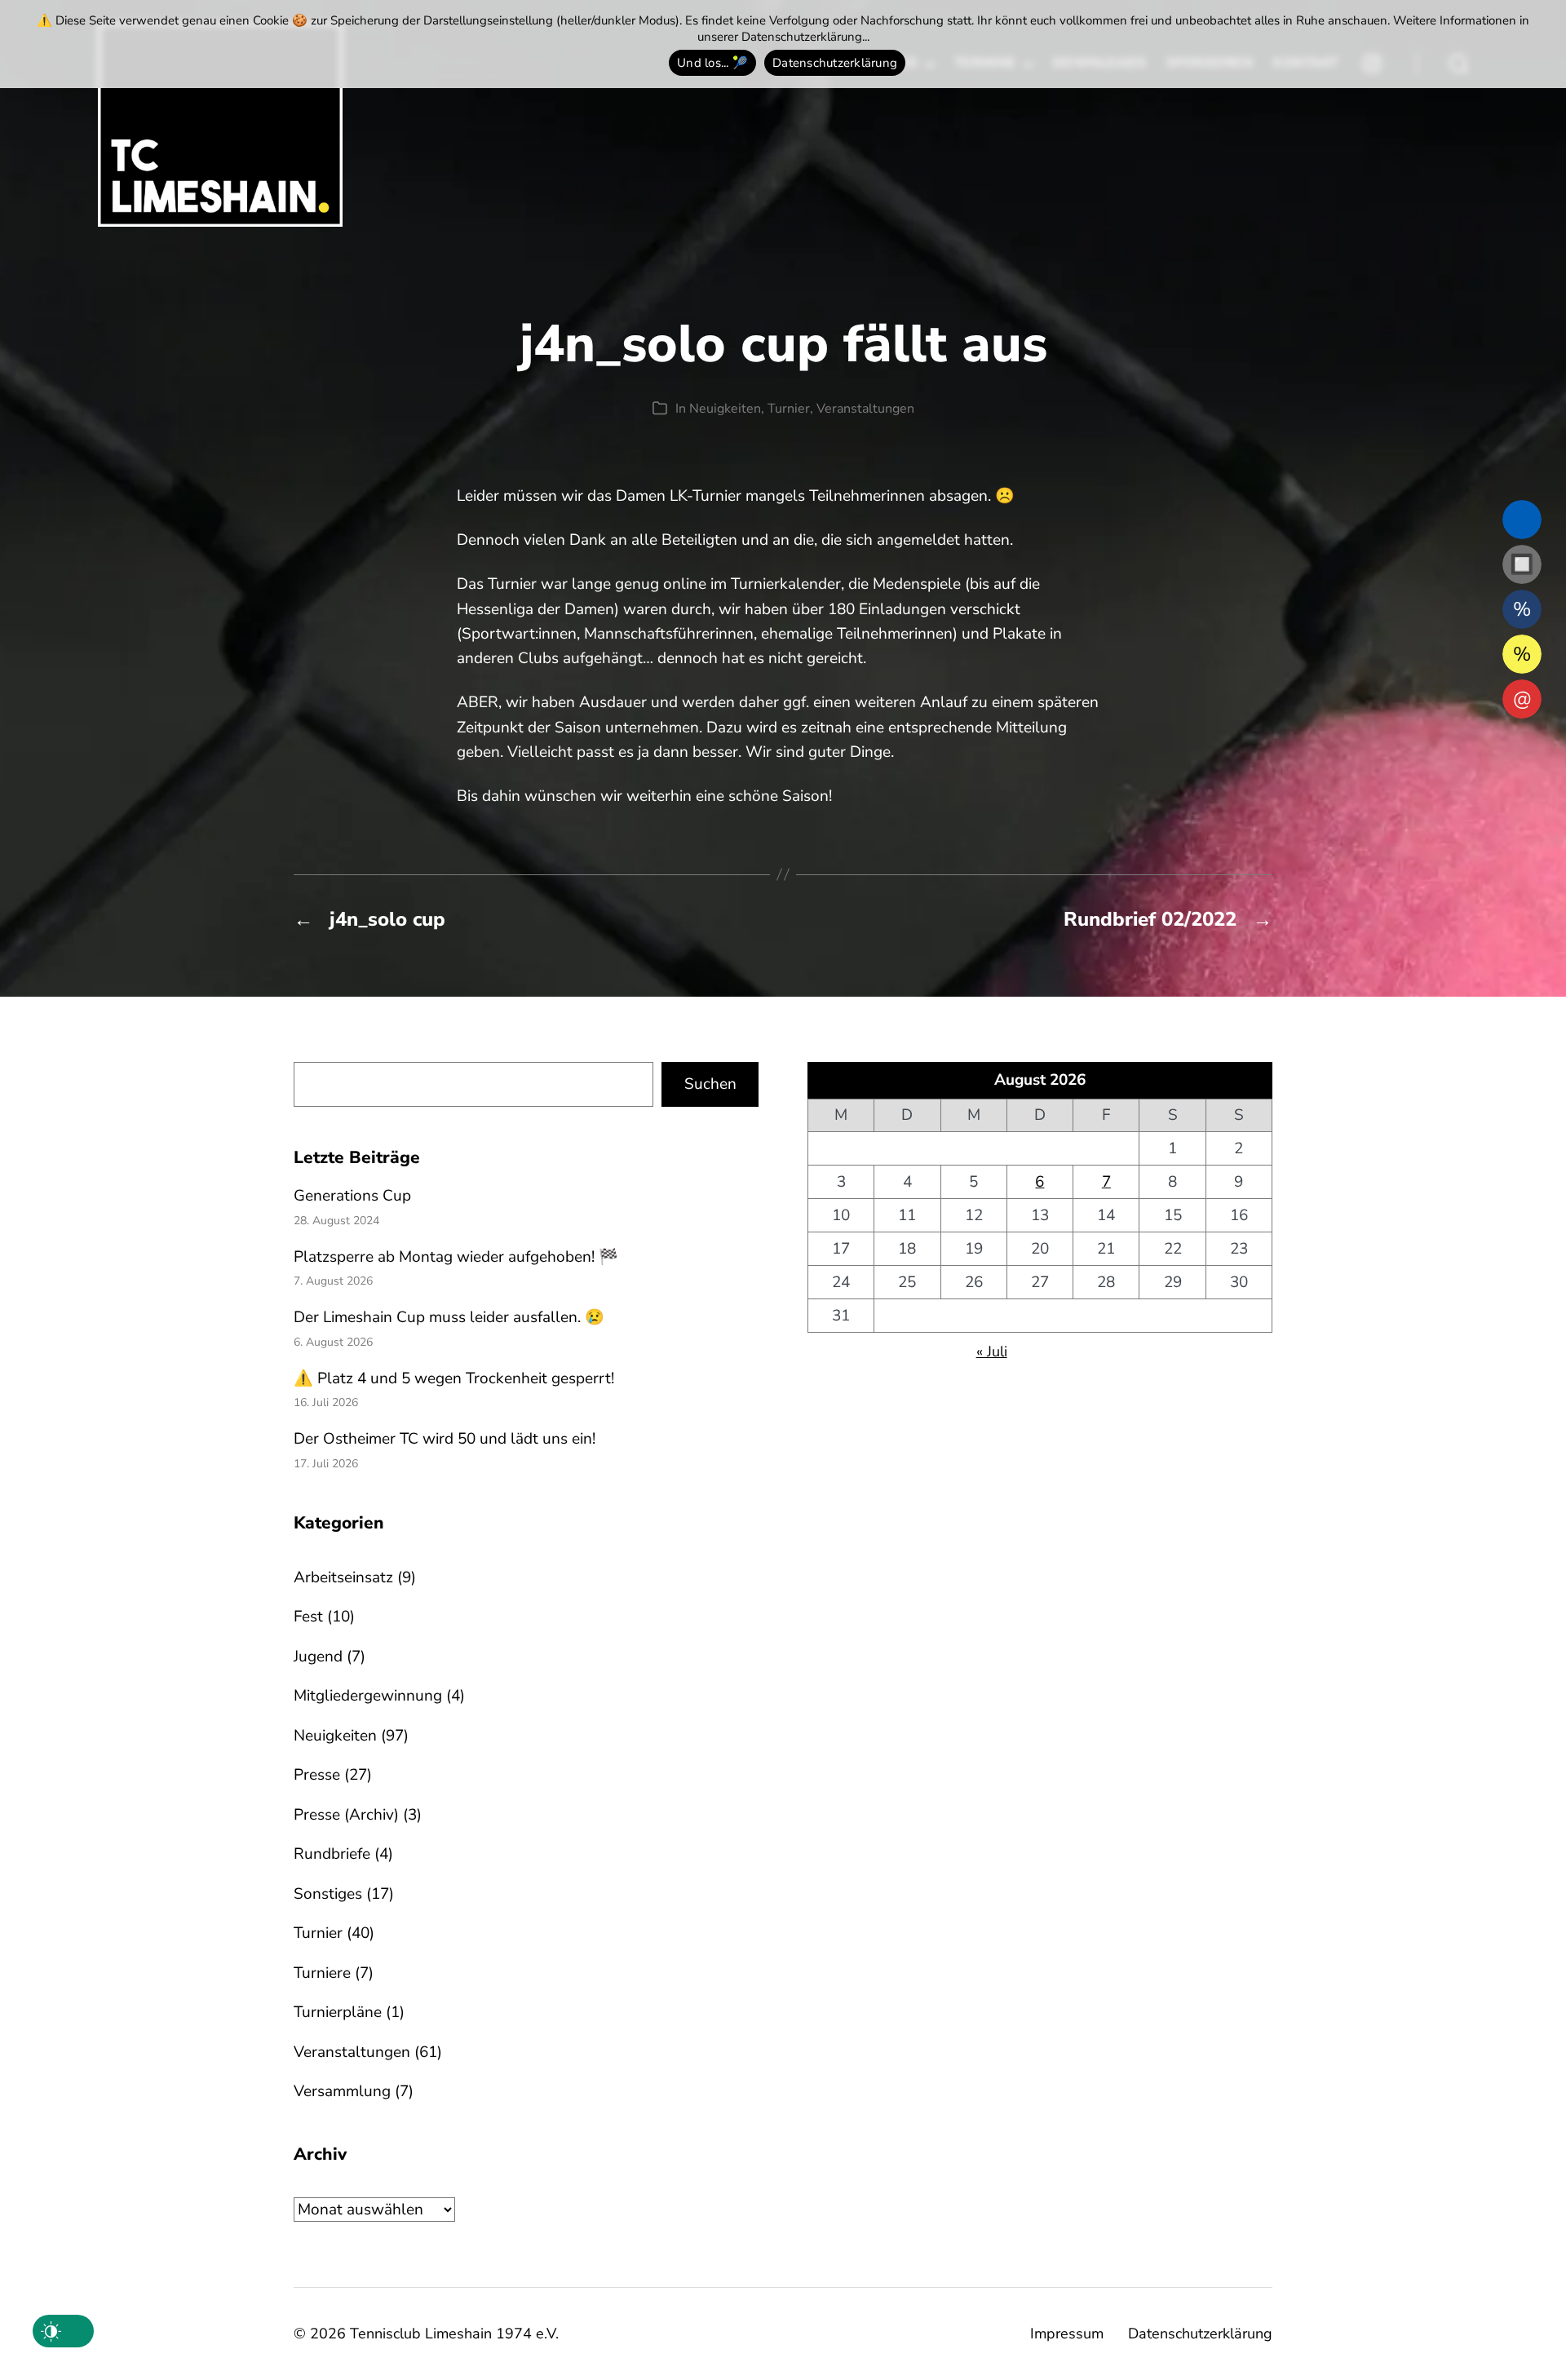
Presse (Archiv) (346, 1815)
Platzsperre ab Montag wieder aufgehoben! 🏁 (456, 1257)
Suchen (710, 1084)
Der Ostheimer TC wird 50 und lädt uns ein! (445, 1439)
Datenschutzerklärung (1200, 2334)
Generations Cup (352, 1196)
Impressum (1067, 2334)
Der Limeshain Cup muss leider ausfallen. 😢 (449, 1317)
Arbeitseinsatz (343, 1577)
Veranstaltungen (865, 409)
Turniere (322, 1973)
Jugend (318, 1657)
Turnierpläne (338, 2012)
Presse (317, 1775)
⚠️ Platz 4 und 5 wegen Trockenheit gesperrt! (454, 1378)
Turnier (789, 409)
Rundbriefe (332, 1854)
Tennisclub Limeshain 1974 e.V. (454, 2334)
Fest (308, 1617)
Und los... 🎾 (712, 63)
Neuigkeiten (725, 409)
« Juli (992, 1351)
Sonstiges (328, 1894)
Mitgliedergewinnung (368, 1696)
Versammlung (342, 2091)
